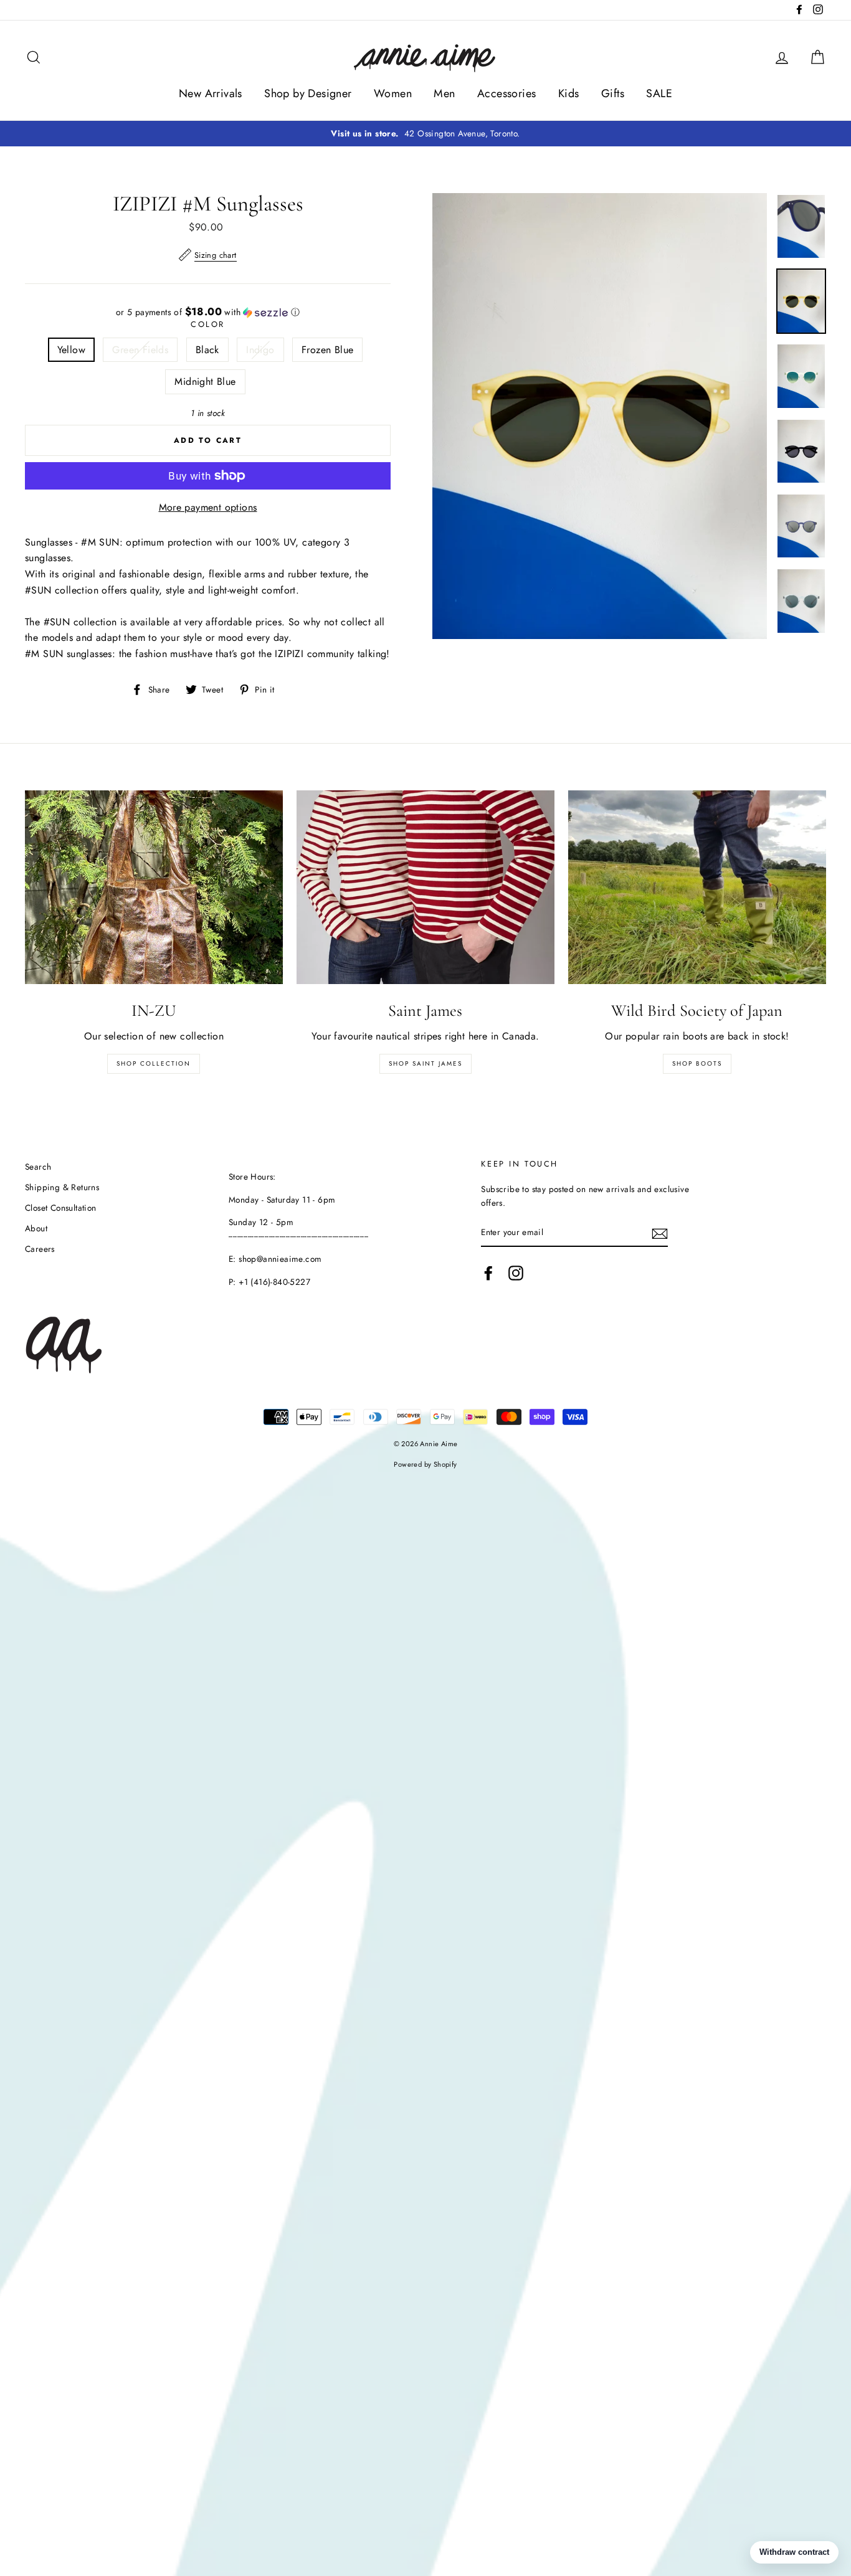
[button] (208, 312)
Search (38, 1167)
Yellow (71, 350)
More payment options (208, 507)
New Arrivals (211, 93)
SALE (659, 93)
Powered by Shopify (425, 1464)
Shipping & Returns (62, 1187)
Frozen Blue (327, 350)
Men (444, 93)
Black (207, 350)
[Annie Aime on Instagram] (516, 1273)
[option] (425, 134)
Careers (40, 1249)
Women (393, 93)
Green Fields (140, 350)
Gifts (613, 93)
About (36, 1228)
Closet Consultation (61, 1208)
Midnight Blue (205, 381)
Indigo (260, 350)
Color (208, 324)
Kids (569, 93)
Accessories (506, 93)
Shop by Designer (308, 93)
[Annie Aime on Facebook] (488, 1273)
